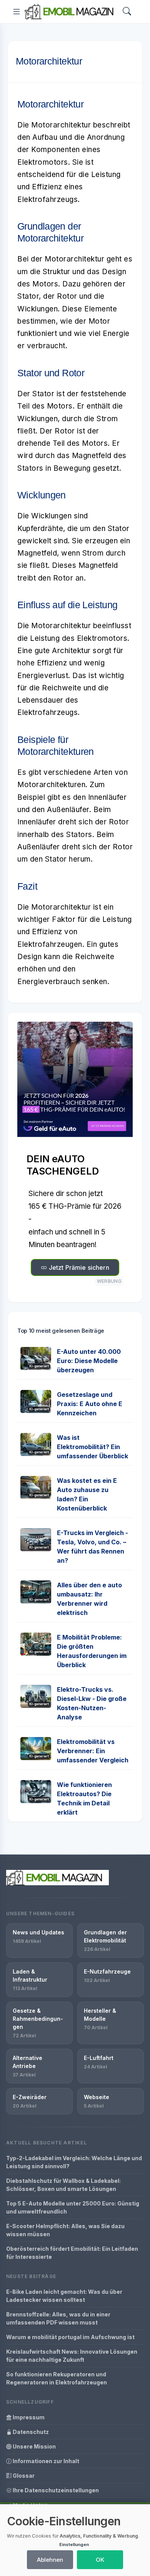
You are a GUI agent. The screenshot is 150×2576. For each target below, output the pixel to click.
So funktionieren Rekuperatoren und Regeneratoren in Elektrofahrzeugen (57, 2378)
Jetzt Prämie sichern (78, 1267)
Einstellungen (74, 2545)
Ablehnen (50, 2560)
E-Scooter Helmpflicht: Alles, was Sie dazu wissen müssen (65, 2230)
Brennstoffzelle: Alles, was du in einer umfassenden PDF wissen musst (58, 2318)
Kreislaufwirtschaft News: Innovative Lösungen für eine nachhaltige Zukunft (72, 2356)
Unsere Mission (34, 2446)
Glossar (23, 2476)
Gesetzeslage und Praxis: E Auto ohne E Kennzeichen (90, 1404)
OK (100, 2560)
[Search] (127, 12)
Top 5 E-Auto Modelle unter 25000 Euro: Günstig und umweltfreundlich (73, 2207)
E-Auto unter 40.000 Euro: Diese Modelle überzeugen (89, 1361)
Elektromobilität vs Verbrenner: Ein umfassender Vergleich (93, 1751)
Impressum (28, 2417)
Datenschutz (30, 2432)
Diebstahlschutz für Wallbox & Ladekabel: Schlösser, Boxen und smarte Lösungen (63, 2185)
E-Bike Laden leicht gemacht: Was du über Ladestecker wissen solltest (64, 2296)
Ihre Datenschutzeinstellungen (55, 2490)
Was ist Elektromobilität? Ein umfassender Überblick (92, 1447)
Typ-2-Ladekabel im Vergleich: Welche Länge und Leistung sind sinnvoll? (74, 2162)
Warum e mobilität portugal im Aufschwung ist (70, 2337)
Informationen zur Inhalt (45, 2461)
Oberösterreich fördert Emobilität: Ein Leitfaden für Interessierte (72, 2253)
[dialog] (75, 2540)
